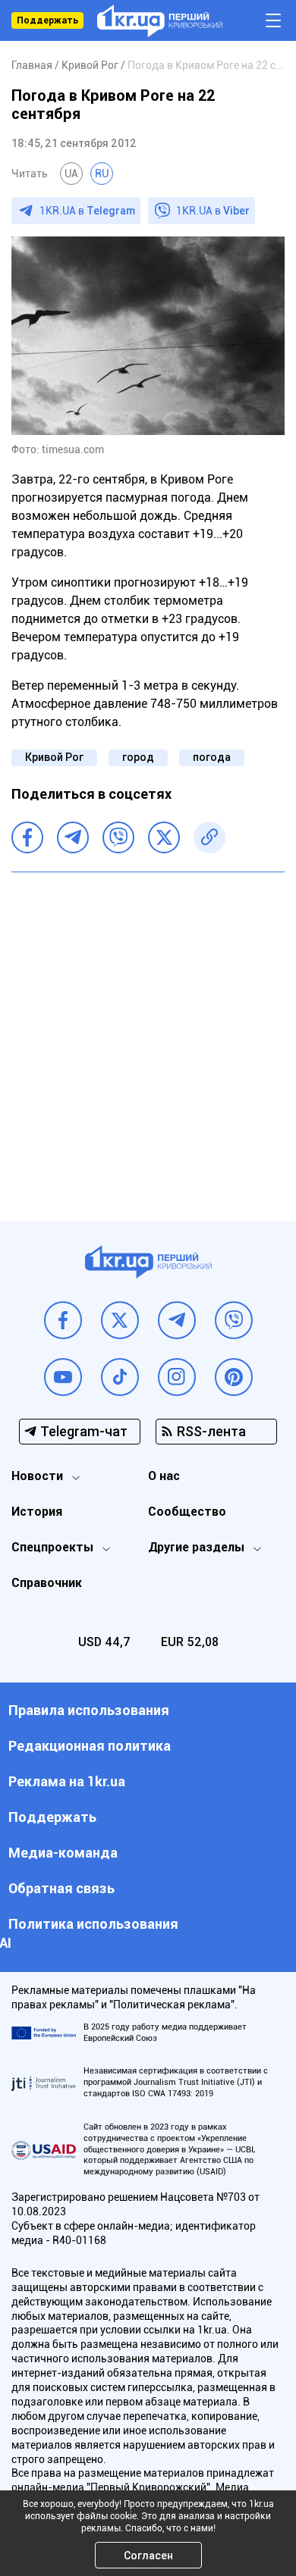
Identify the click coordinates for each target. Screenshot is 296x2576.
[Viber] (118, 837)
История (37, 1512)
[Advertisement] (148, 1035)
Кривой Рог (54, 757)
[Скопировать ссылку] (209, 837)
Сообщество (187, 1512)
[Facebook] (27, 837)
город (138, 757)
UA (71, 174)
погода (212, 757)
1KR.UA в (87, 211)
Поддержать (47, 20)
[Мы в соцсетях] (63, 1320)
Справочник (47, 1583)
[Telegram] (73, 837)
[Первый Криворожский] (160, 21)
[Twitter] (164, 837)
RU (102, 174)
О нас (164, 1476)
